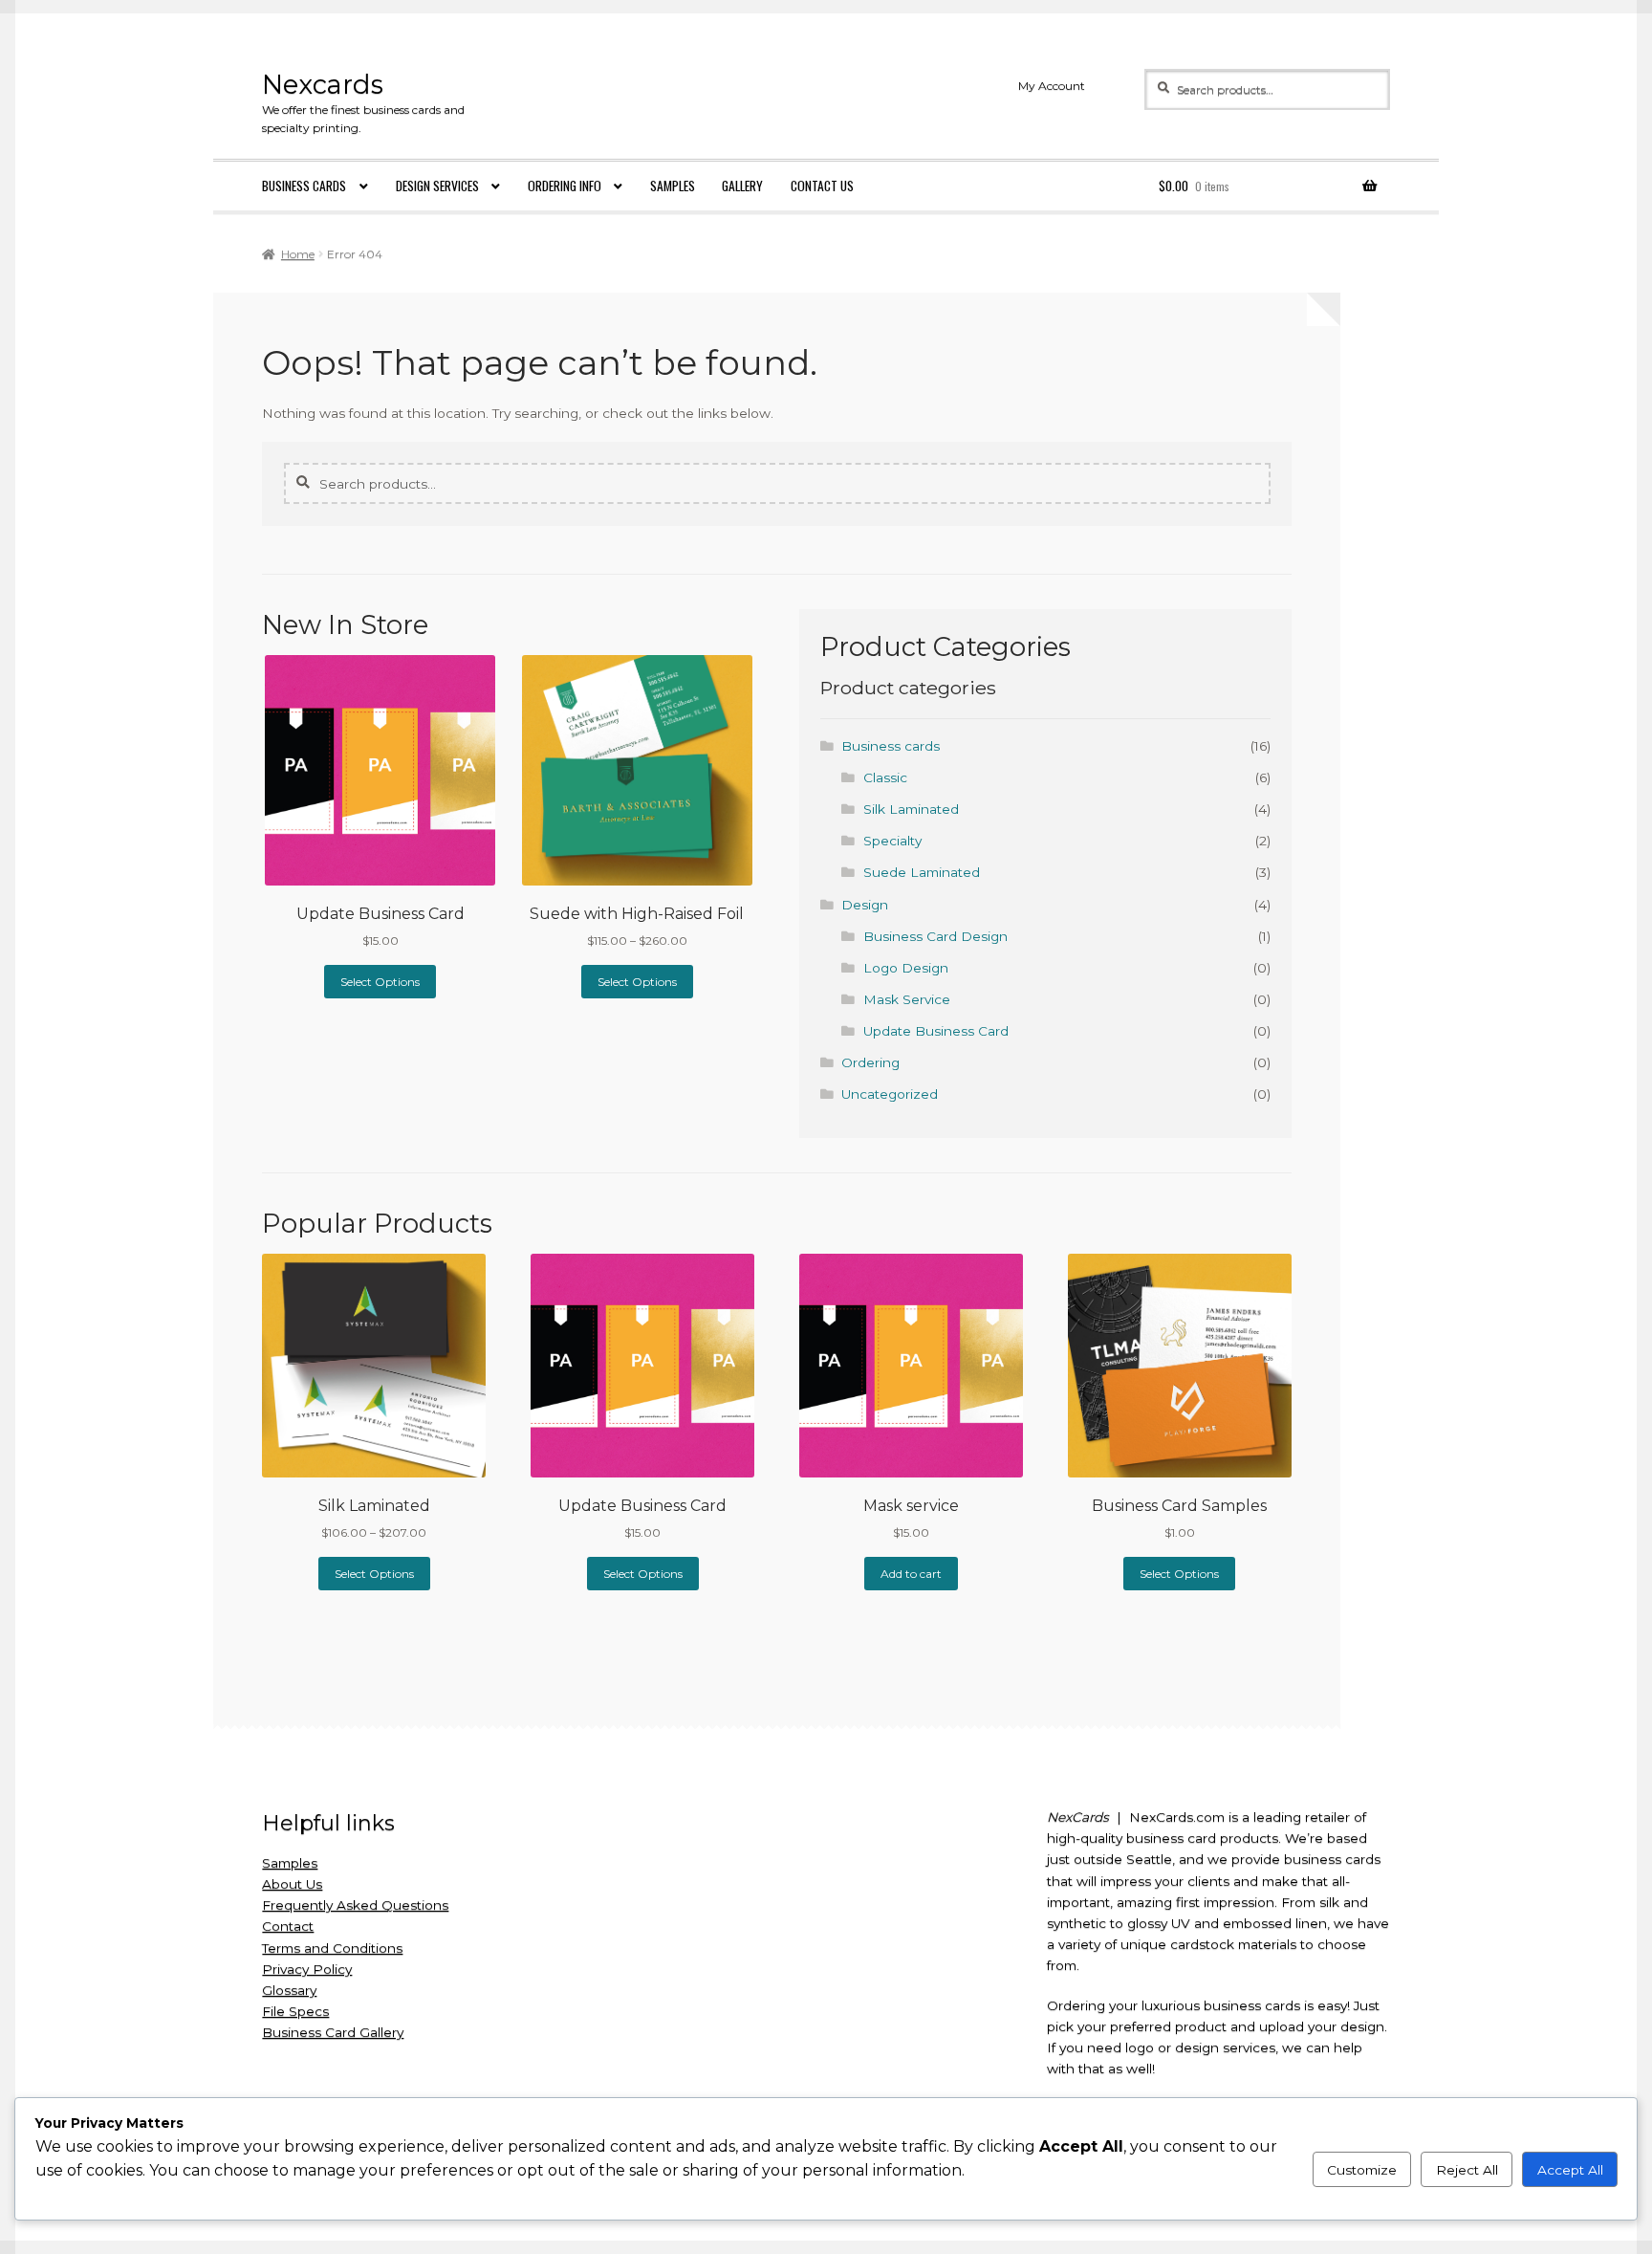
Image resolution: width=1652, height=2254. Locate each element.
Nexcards (323, 84)
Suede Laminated (922, 872)
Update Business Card (936, 1031)
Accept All (1570, 2170)
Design (865, 905)
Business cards (304, 186)
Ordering (870, 1062)
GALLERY (742, 186)
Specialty (892, 841)
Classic (885, 777)
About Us (292, 1884)
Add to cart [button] (911, 1574)
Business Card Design (935, 936)
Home (297, 254)
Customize (1362, 2170)
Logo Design (906, 968)
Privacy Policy (307, 1969)
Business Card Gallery (333, 2032)
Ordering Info (565, 186)
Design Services (437, 186)
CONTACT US (822, 186)
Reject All (1467, 2170)
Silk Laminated (911, 809)
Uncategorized (890, 1094)
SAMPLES (673, 186)
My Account (1052, 86)
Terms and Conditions (332, 1948)
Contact (288, 1926)
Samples (290, 1863)
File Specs (295, 2011)
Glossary (289, 1990)
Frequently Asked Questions (355, 1905)
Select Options (380, 982)
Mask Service (907, 999)
